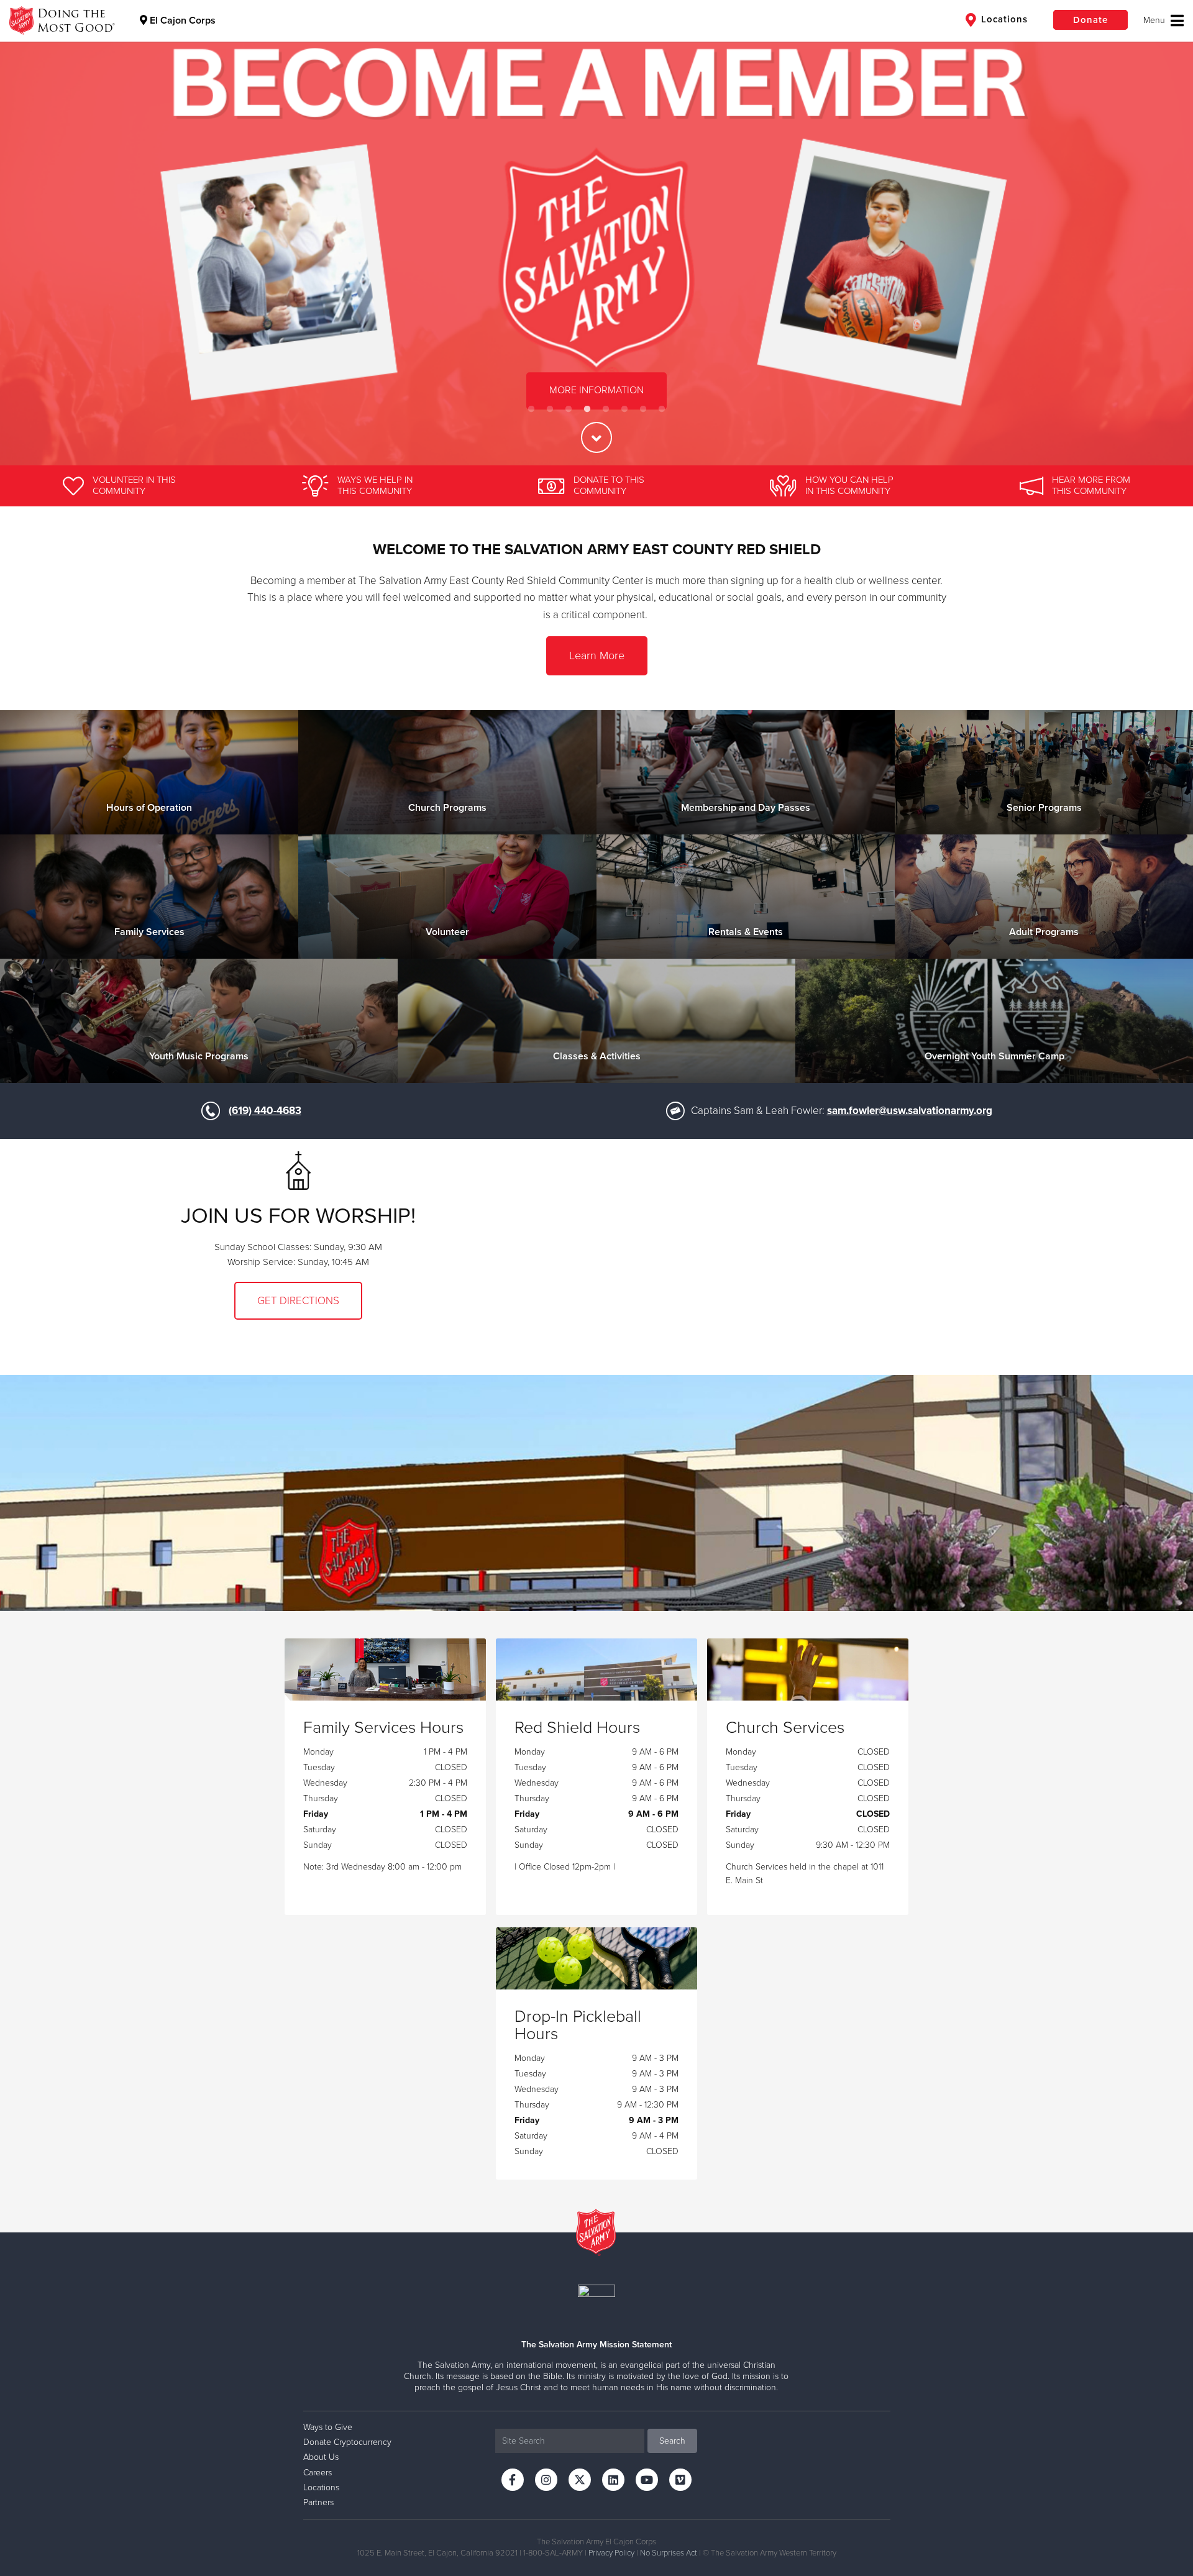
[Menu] (1163, 21)
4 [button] (587, 409)
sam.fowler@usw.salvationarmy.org (910, 1111)
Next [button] (1162, 232)
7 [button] (643, 409)
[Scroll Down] (596, 437)
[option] (596, 233)
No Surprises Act (669, 2553)
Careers (318, 2473)
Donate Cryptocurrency (347, 2442)
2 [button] (550, 409)
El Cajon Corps (181, 21)
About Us (321, 2457)
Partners (318, 2502)
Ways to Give (328, 2427)
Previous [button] (31, 232)
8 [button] (662, 409)
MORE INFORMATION (596, 391)
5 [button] (606, 409)
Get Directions (298, 1301)
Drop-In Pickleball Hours (578, 2026)
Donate (1090, 20)
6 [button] (624, 409)
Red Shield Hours (577, 1728)
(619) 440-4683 (265, 1111)
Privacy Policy (611, 2553)
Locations (1003, 19)
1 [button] (531, 409)
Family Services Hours (383, 1728)
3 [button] (569, 409)
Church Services (785, 1728)
